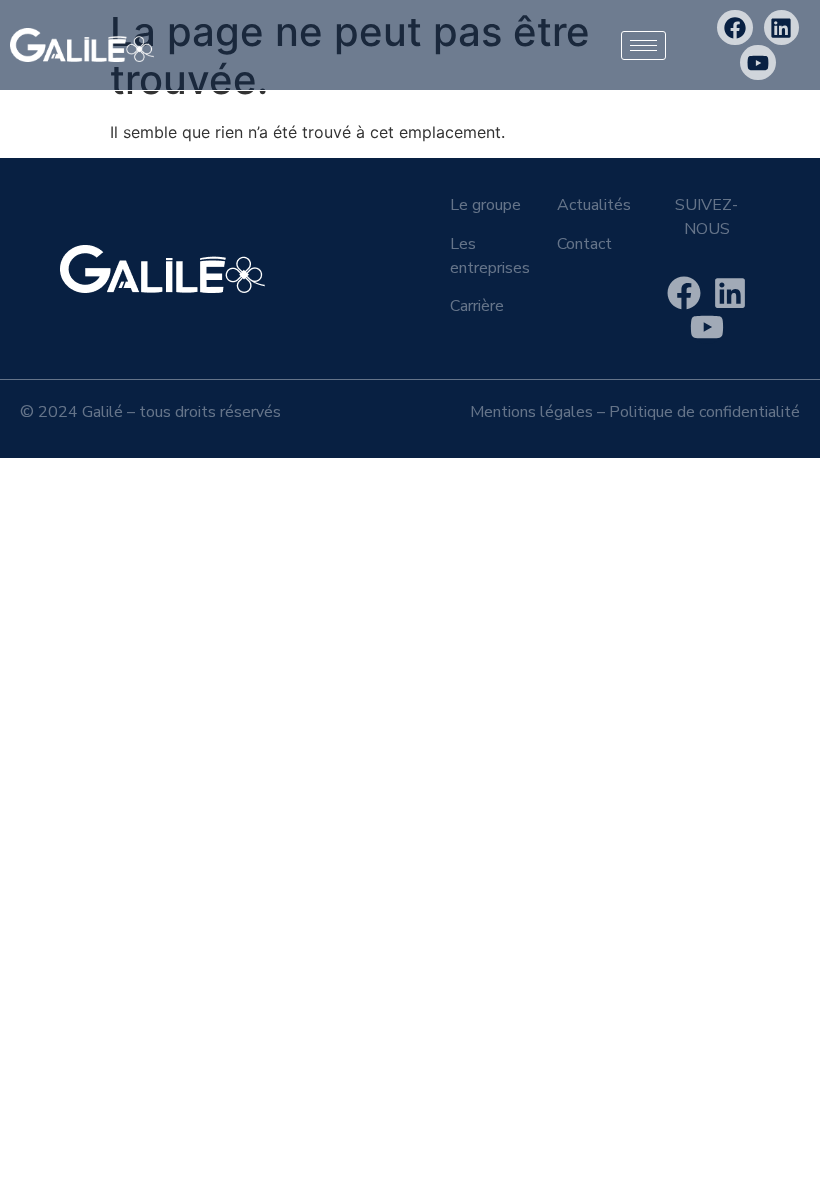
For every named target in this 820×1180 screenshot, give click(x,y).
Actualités (594, 205)
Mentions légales (531, 412)
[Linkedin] (781, 27)
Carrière (477, 306)
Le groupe (485, 205)
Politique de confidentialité (704, 412)
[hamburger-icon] (643, 45)
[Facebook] (734, 27)
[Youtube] (757, 62)
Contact (584, 244)
